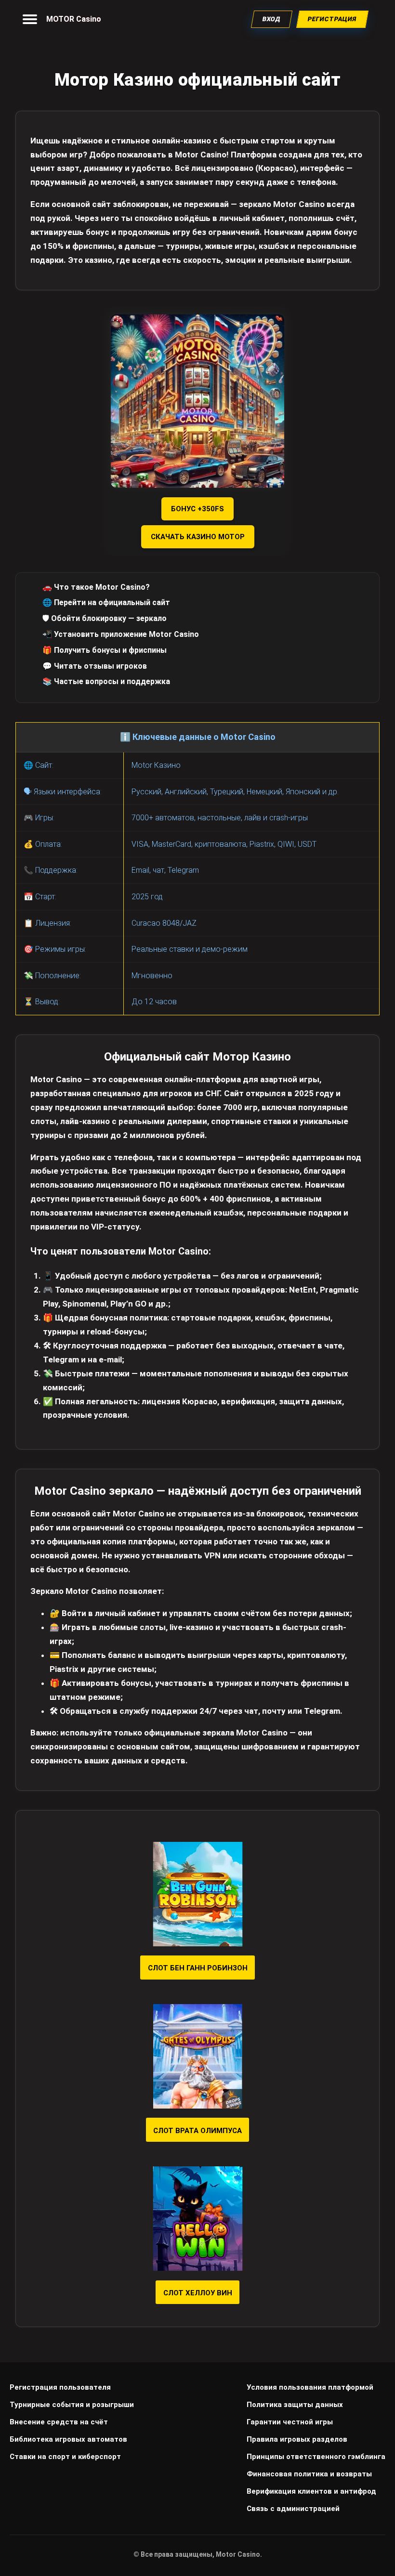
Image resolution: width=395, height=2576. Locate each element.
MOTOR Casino (74, 19)
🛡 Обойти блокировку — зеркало (105, 618)
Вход (272, 19)
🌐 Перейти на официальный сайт (106, 602)
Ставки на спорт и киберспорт (65, 2457)
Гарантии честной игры (290, 2422)
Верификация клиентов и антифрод (311, 2491)
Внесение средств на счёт (59, 2422)
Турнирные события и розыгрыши (72, 2405)
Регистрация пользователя (60, 2387)
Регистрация (333, 19)
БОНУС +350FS (197, 509)
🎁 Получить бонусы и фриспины (105, 650)
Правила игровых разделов (297, 2439)
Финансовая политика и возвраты (309, 2474)
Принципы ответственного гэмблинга (316, 2457)
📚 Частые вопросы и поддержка (106, 681)
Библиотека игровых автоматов (68, 2439)
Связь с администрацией (293, 2509)
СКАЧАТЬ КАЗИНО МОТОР (198, 537)
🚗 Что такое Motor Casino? (96, 587)
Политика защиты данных (295, 2405)
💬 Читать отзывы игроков (95, 666)
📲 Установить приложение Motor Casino (121, 634)
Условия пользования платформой (310, 2387)
